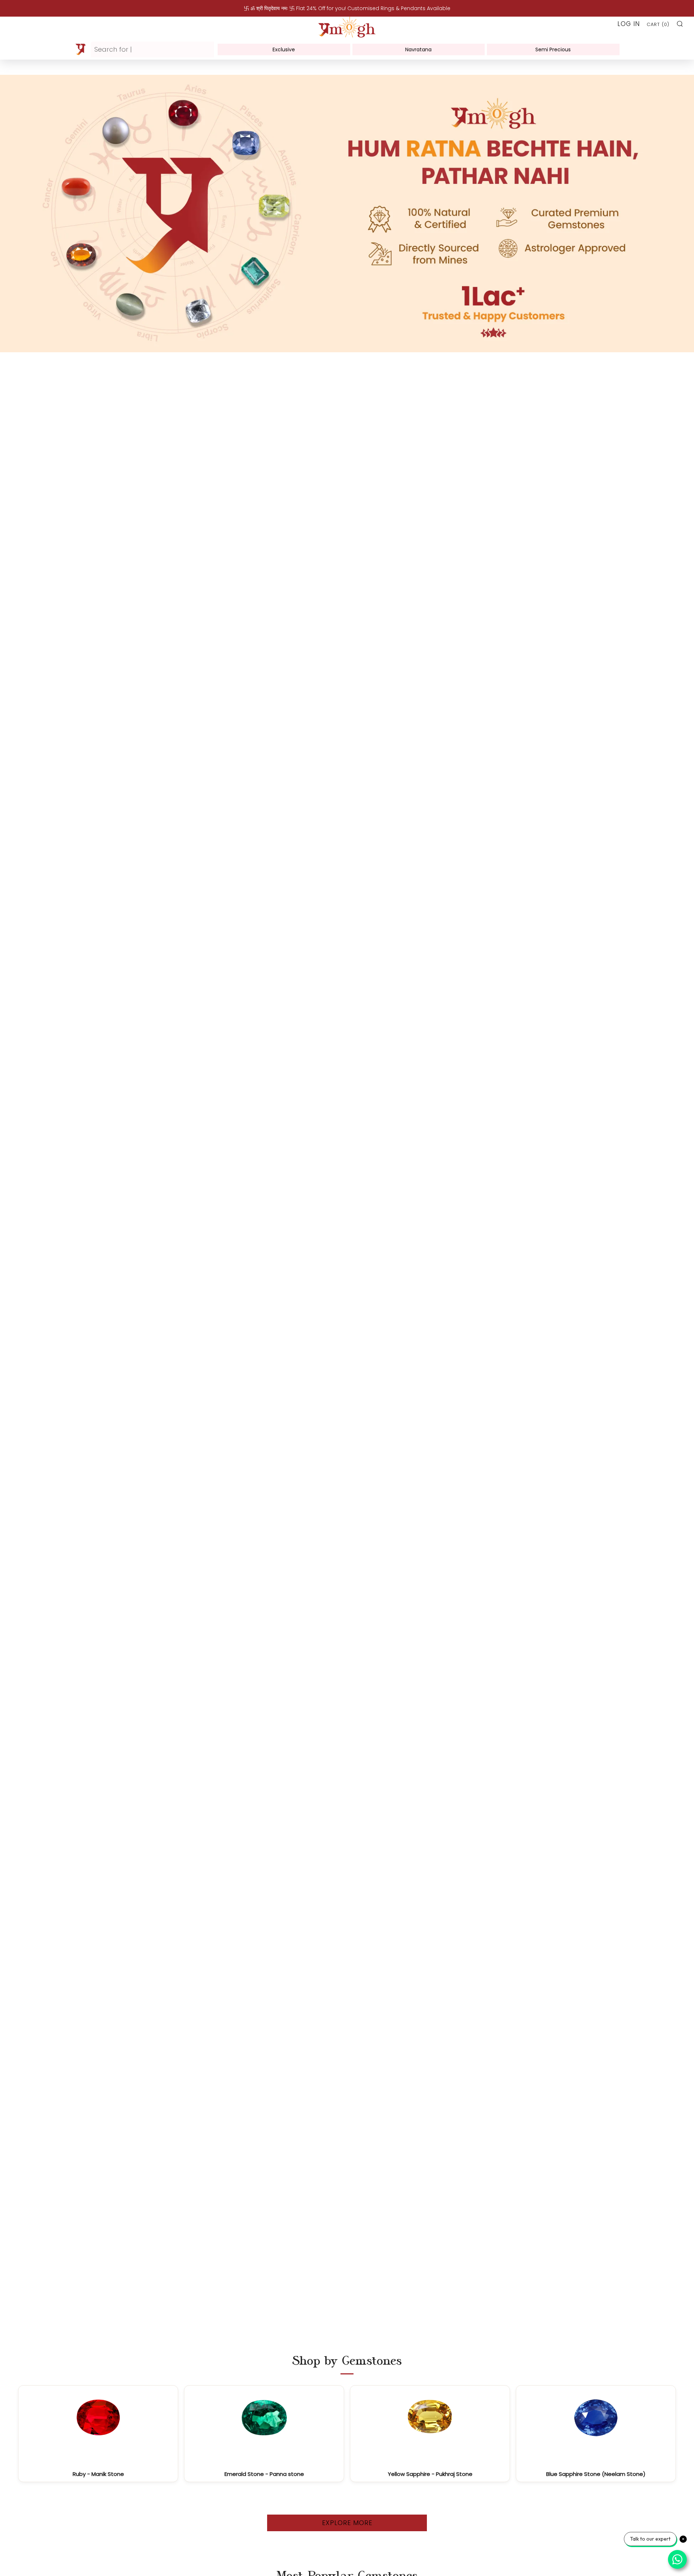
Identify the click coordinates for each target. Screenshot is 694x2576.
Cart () (658, 24)
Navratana (418, 49)
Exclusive (284, 49)
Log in (629, 24)
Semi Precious (553, 49)
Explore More (347, 2523)
